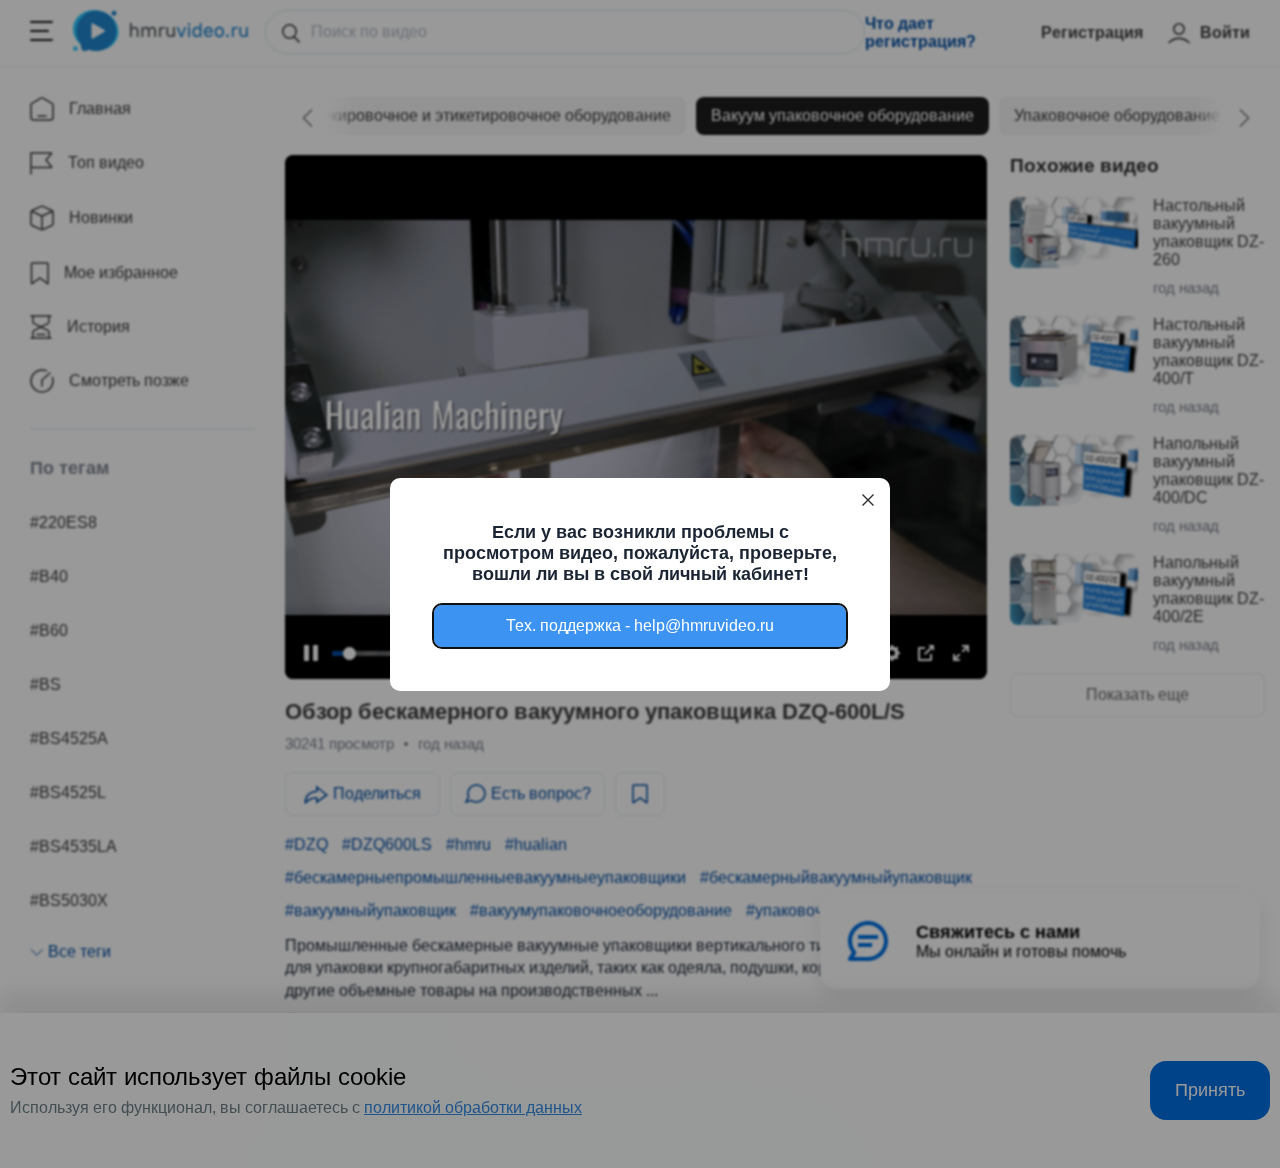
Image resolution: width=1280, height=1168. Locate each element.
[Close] (868, 500)
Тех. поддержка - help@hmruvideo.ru (640, 625)
